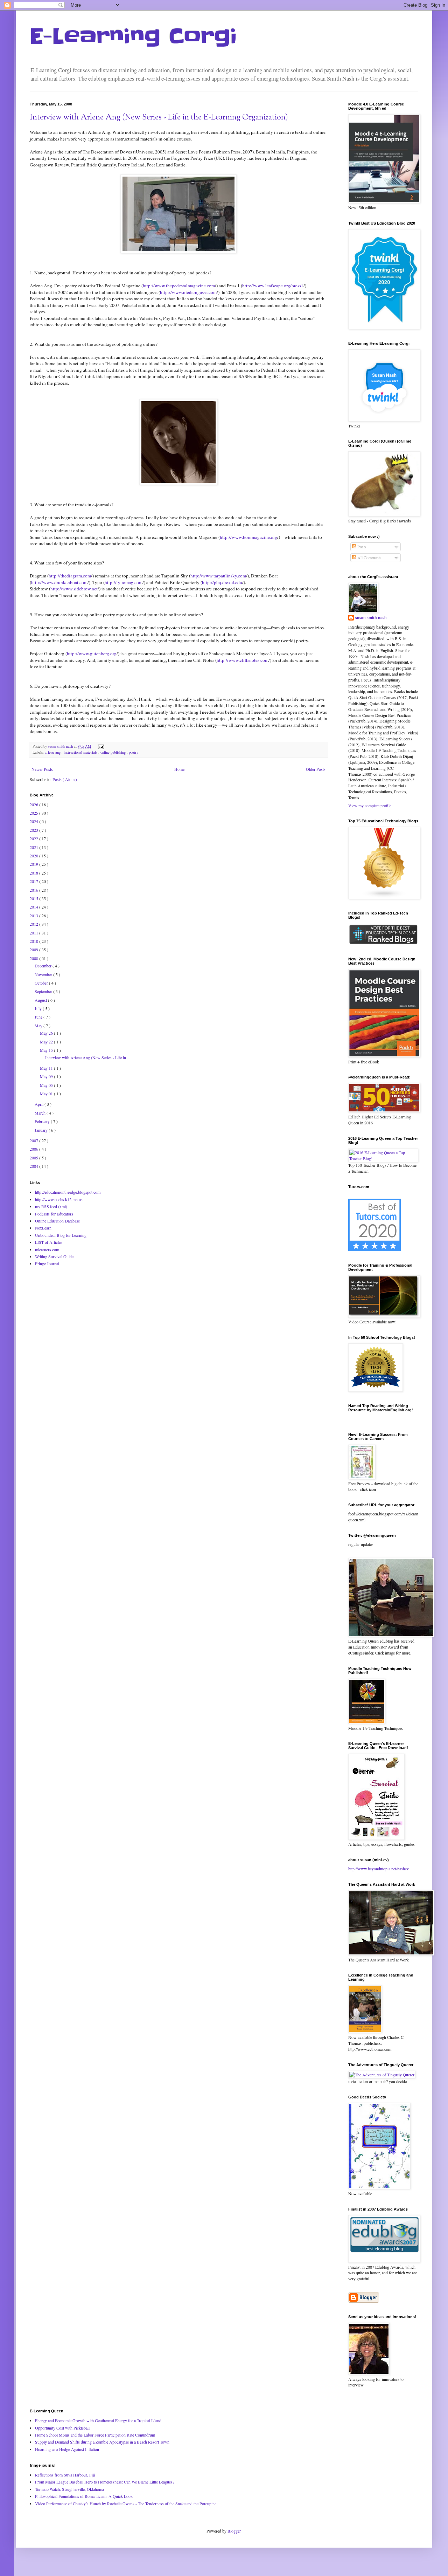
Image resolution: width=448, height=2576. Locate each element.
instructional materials (81, 752)
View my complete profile (370, 806)
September (44, 991)
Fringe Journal (47, 1263)
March (41, 1113)
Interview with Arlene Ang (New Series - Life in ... (88, 1057)
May (39, 1026)
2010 (34, 941)
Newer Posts (42, 769)
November (44, 974)
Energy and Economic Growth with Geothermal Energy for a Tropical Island (98, 2420)
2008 (34, 958)
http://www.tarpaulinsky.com (218, 576)
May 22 (47, 1042)
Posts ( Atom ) (65, 779)
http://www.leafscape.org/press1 (273, 286)
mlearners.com (47, 1249)
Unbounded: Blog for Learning (61, 1235)
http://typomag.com (124, 582)
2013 (34, 916)
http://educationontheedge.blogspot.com (68, 1192)
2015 (34, 898)
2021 (34, 847)
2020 (34, 856)
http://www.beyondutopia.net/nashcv (379, 1869)
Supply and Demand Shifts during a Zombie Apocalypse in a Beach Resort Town (102, 2442)
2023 (34, 830)
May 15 (47, 1050)
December (44, 966)
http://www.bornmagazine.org (248, 537)
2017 (34, 881)
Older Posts (316, 769)
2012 (34, 924)
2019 (34, 864)
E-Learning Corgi (133, 37)
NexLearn (43, 1228)
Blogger (234, 2531)
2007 (34, 1140)
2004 (34, 1166)
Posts (361, 547)
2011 (34, 933)
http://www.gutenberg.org (92, 653)
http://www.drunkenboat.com (59, 582)
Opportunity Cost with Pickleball (62, 2428)
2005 (34, 1158)
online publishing (114, 752)
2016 (34, 890)
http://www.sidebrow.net (74, 589)
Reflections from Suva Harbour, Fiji (65, 2475)
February (43, 1121)
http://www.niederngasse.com (188, 292)
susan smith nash (371, 618)
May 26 (47, 1033)
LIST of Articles (49, 1242)
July (39, 1008)
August (41, 1000)
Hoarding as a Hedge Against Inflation (67, 2449)
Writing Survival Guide (54, 1256)
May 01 (47, 1094)
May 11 (47, 1068)
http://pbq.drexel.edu (222, 582)
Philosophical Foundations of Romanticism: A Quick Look (84, 2496)
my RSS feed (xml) (51, 1206)
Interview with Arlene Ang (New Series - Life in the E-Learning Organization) (159, 118)
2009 (34, 950)
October (42, 983)
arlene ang (53, 752)
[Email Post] (100, 746)
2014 (34, 907)
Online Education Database (57, 1221)
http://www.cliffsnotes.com (243, 660)
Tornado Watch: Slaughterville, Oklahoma (69, 2489)
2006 (34, 1149)
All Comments (369, 557)
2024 (34, 821)
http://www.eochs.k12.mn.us (59, 1199)
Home (179, 769)
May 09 (47, 1076)
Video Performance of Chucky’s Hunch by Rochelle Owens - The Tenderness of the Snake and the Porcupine (126, 2503)
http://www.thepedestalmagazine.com (179, 286)
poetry (134, 752)
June (39, 1017)
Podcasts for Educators (54, 1214)
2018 (34, 873)
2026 (34, 804)
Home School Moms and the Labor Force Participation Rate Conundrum (95, 2435)
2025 (34, 813)
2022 (34, 838)
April (40, 1104)
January (42, 1130)
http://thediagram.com (70, 576)
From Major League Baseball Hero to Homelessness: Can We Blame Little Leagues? (105, 2482)
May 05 (47, 1085)
